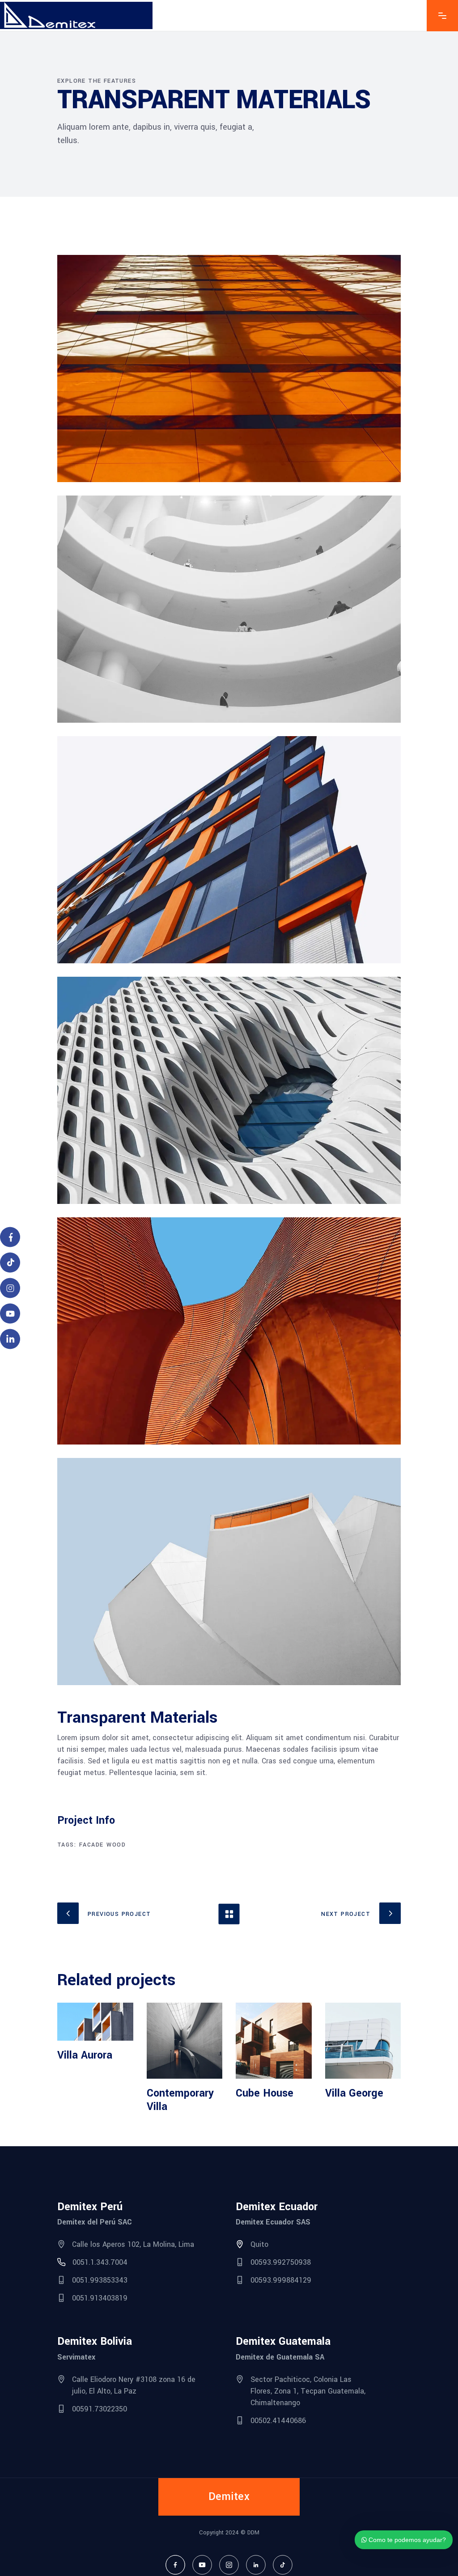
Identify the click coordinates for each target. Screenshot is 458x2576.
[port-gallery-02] (229, 609)
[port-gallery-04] (229, 1331)
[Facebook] (175, 2565)
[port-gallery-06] (229, 1572)
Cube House (265, 2093)
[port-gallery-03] (229, 850)
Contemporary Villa (180, 2100)
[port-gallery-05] (229, 1090)
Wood (116, 1845)
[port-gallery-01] (229, 369)
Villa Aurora (85, 2055)
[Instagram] (229, 2565)
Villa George (354, 2093)
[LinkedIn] (256, 2565)
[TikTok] (283, 2565)
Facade (91, 1845)
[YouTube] (202, 2565)
